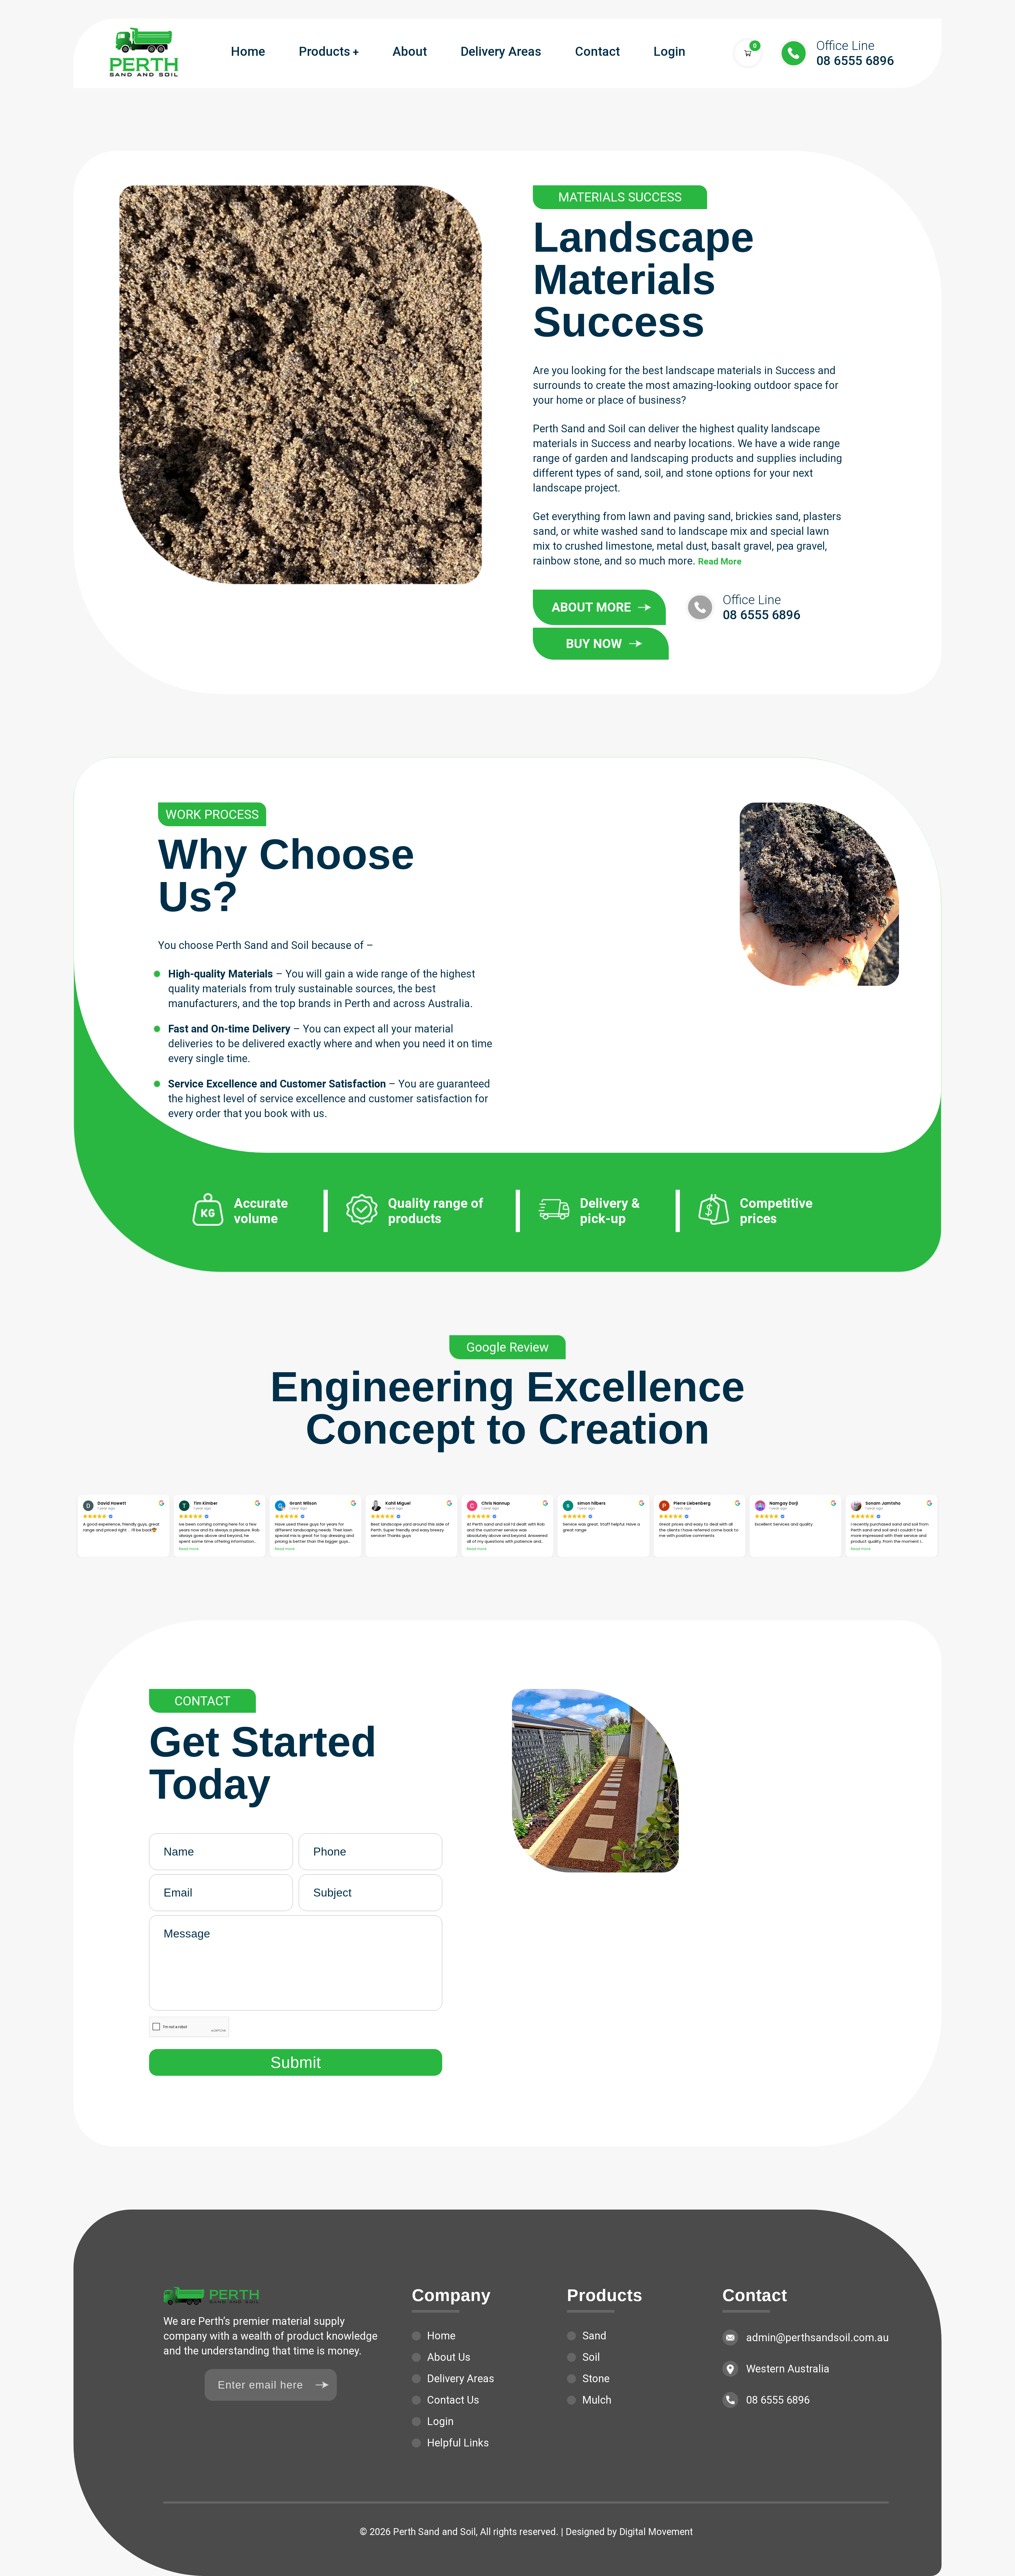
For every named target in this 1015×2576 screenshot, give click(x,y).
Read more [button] (189, 1549)
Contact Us (453, 2400)
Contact (598, 51)
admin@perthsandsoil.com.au (817, 2338)
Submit (296, 2062)
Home (248, 51)
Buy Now (594, 644)
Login (670, 51)
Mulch (597, 2400)
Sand (594, 2336)
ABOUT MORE (591, 607)
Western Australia (788, 2369)
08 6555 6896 (855, 53)
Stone (596, 2379)
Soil (591, 2357)
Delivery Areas (501, 51)
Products (325, 51)
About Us (449, 2357)
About (410, 51)
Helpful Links (458, 2443)
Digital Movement (656, 2532)
